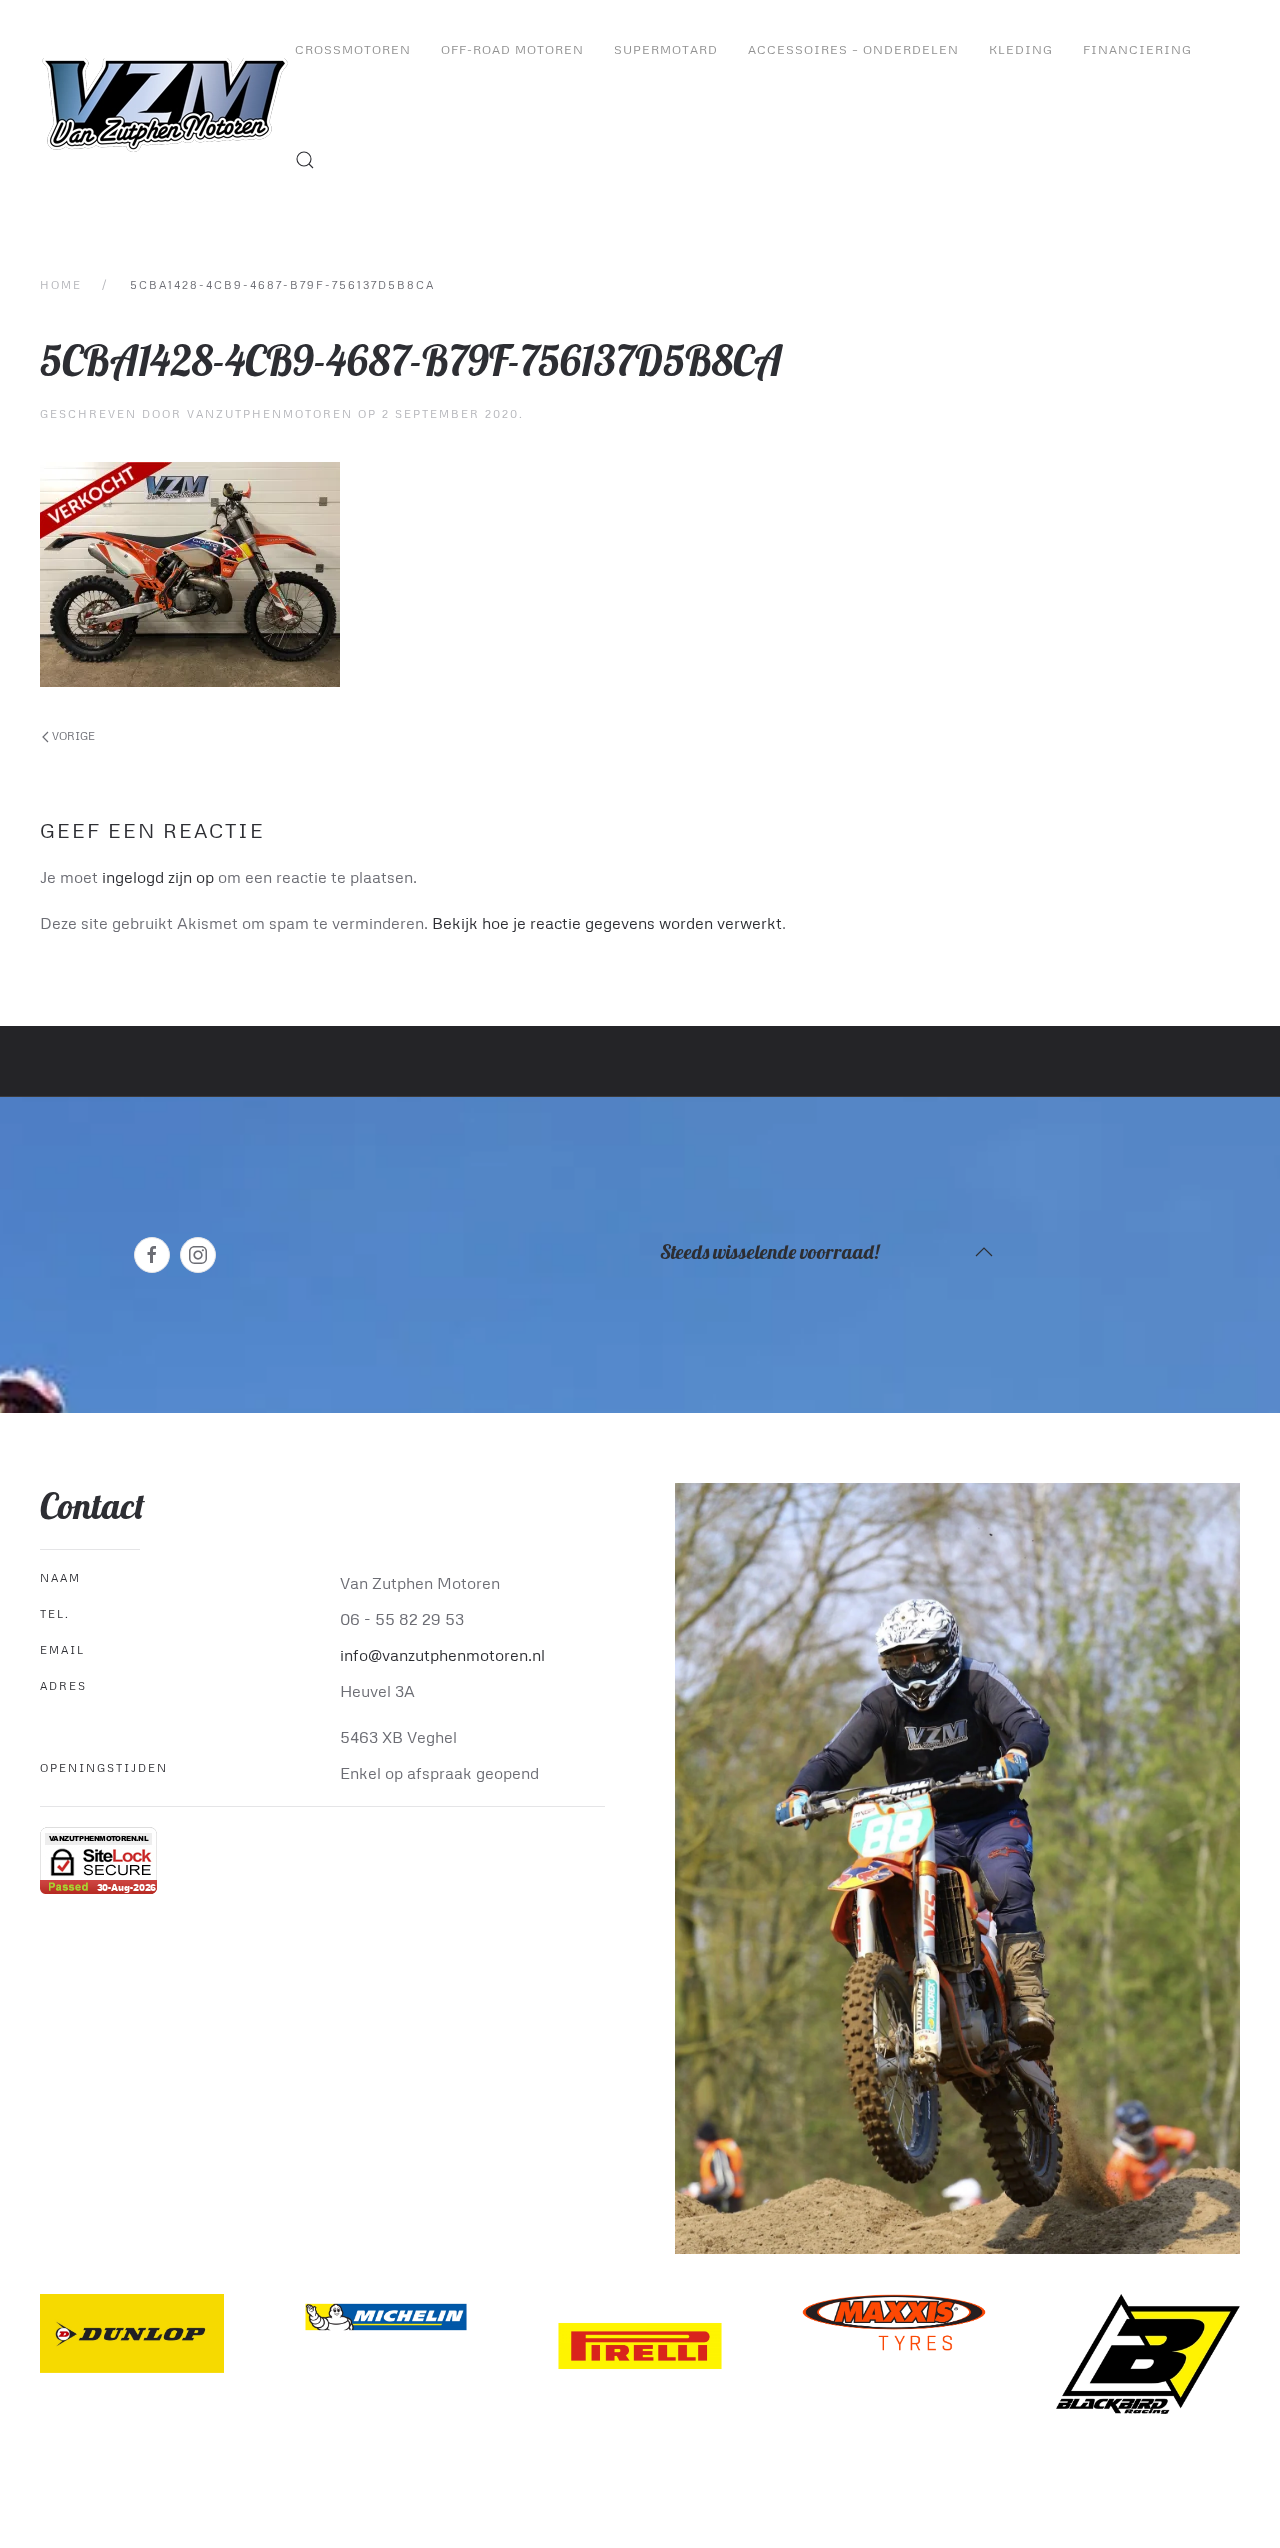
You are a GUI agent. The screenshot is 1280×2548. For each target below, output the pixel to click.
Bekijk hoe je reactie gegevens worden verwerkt (607, 923)
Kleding (1021, 49)
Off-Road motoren (512, 49)
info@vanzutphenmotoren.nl (442, 1655)
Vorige (72, 735)
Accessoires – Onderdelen (853, 49)
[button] (305, 160)
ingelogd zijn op (158, 877)
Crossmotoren (353, 49)
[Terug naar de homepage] (167, 105)
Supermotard (666, 49)
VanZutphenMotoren (270, 413)
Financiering (1137, 49)
